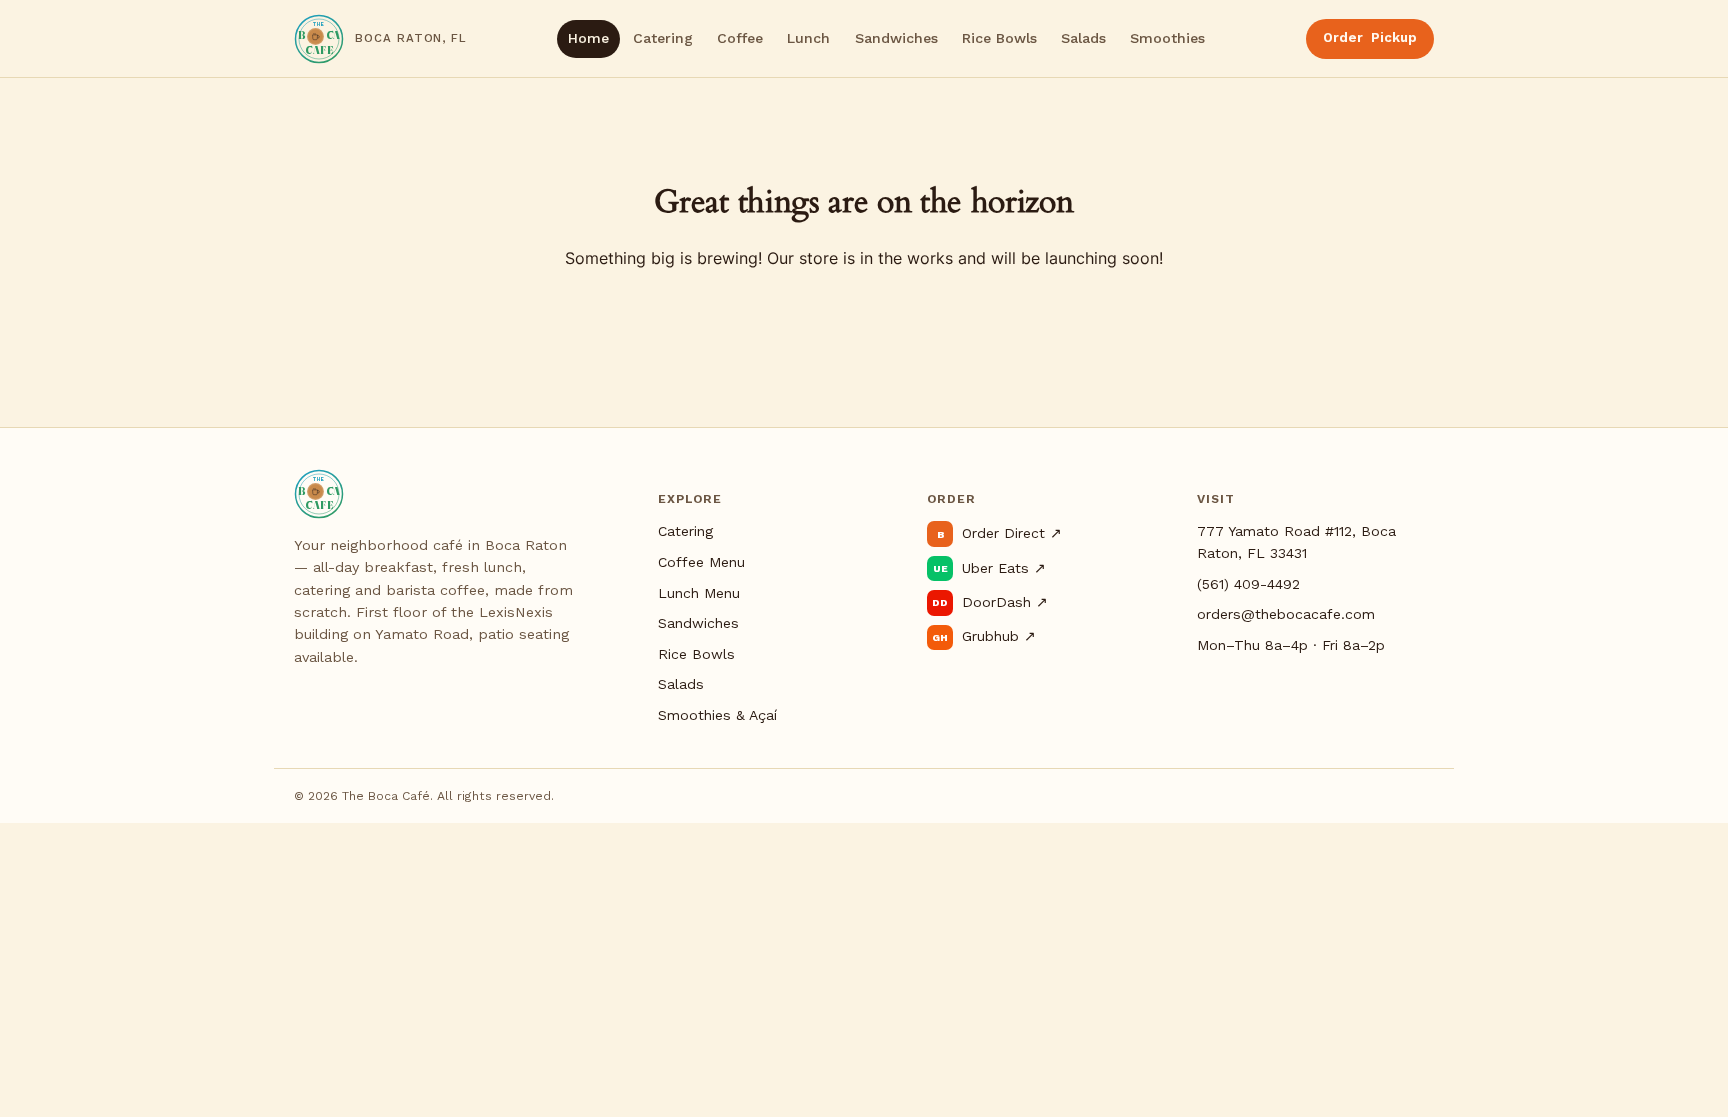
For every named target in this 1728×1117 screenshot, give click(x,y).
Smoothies (1167, 38)
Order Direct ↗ (999, 533)
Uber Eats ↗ (989, 568)
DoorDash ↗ (989, 602)
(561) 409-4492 (1248, 584)
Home (588, 38)
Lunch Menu (699, 593)
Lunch (808, 38)
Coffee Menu (701, 562)
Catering (663, 38)
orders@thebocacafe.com (1286, 614)
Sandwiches (896, 38)
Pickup (1370, 37)
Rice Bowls (999, 38)
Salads (1083, 38)
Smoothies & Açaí (717, 715)
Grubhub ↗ (983, 636)
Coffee (740, 38)
